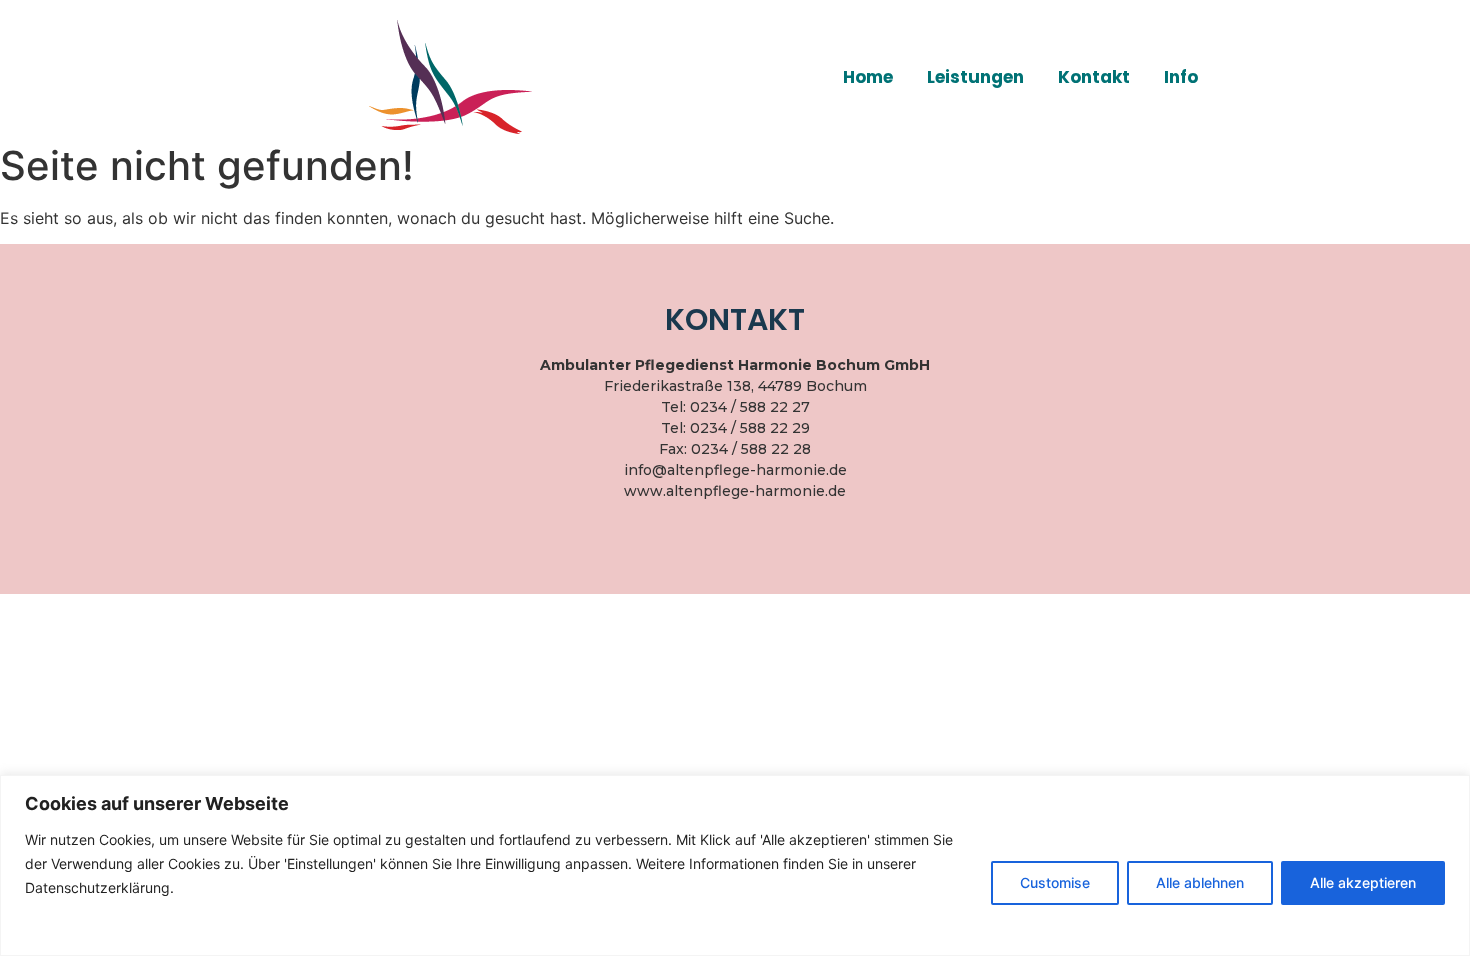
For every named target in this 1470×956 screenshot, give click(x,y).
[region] (735, 865)
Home (868, 77)
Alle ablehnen (1200, 882)
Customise (1055, 882)
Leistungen (975, 77)
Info (1181, 77)
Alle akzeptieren (1363, 882)
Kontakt (1094, 77)
